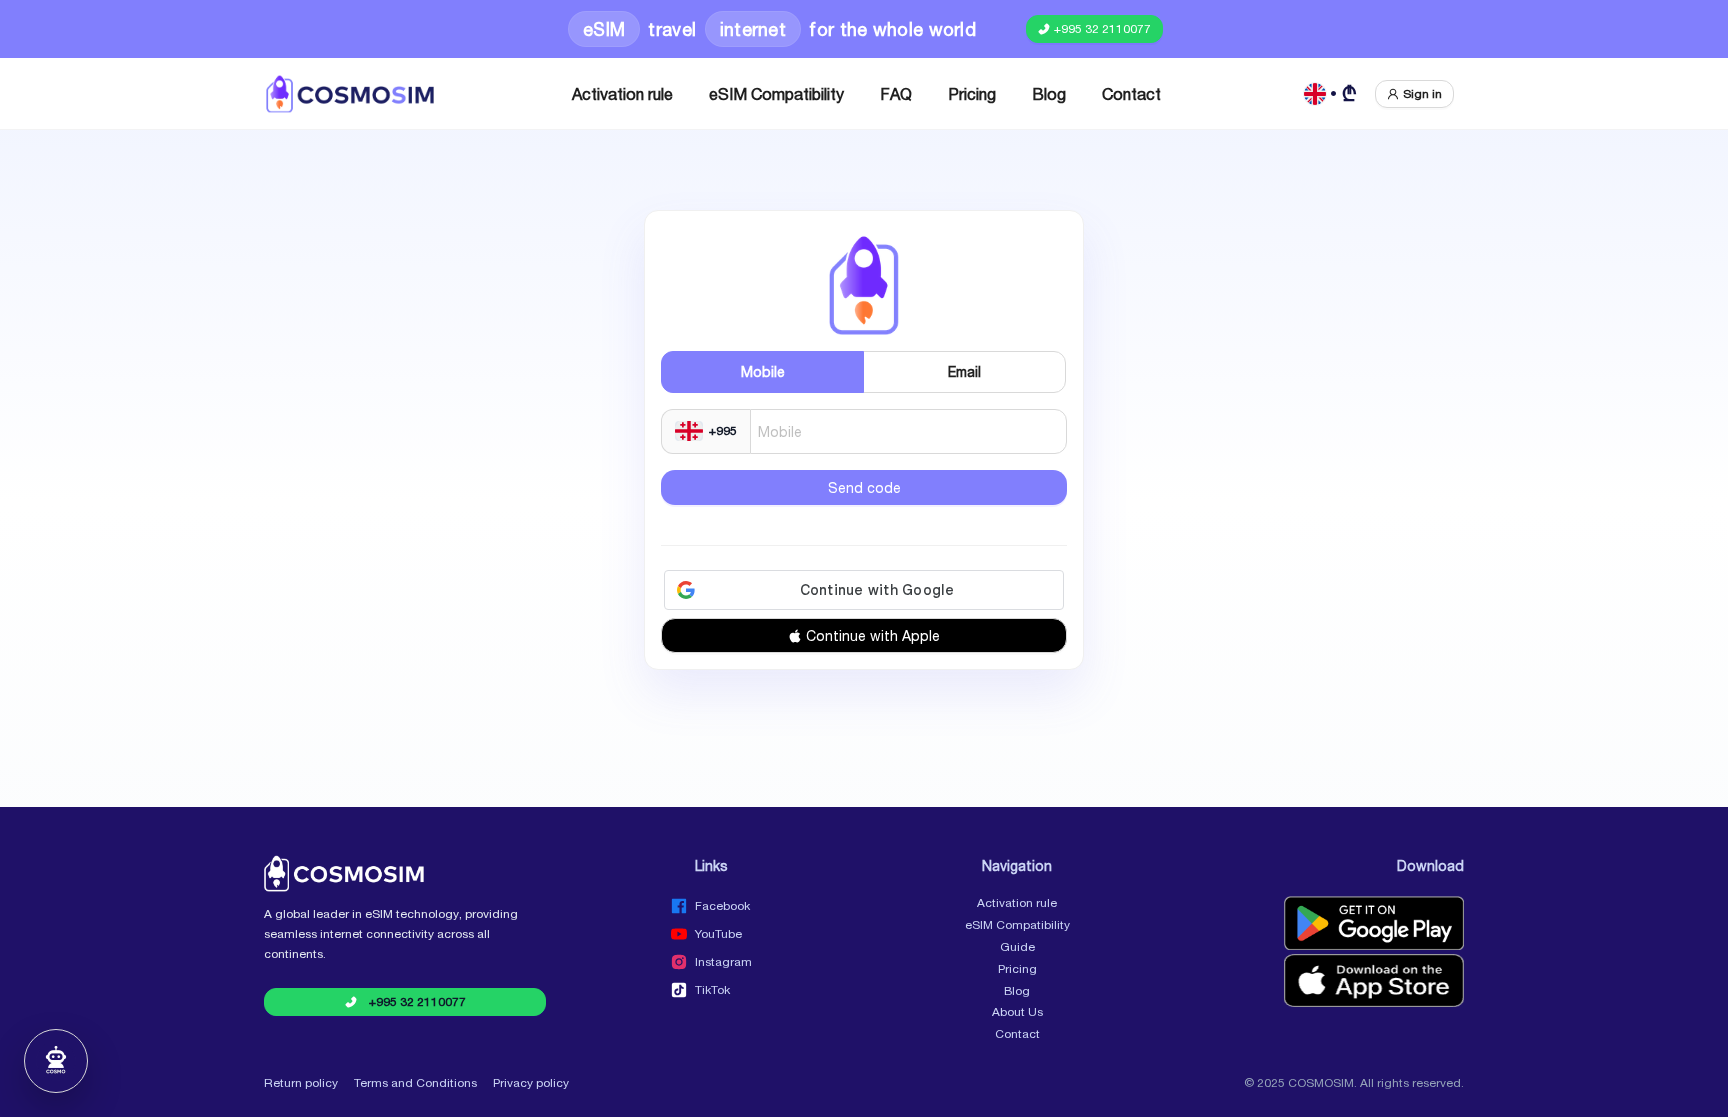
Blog (1049, 94)
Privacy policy (531, 1083)
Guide (1017, 947)
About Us (1017, 1012)
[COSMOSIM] (350, 94)
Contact (1131, 94)
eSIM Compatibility (776, 94)
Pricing (972, 94)
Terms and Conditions (415, 1083)
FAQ (896, 94)
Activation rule (622, 94)
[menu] (866, 94)
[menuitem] (622, 94)
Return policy (301, 1083)
